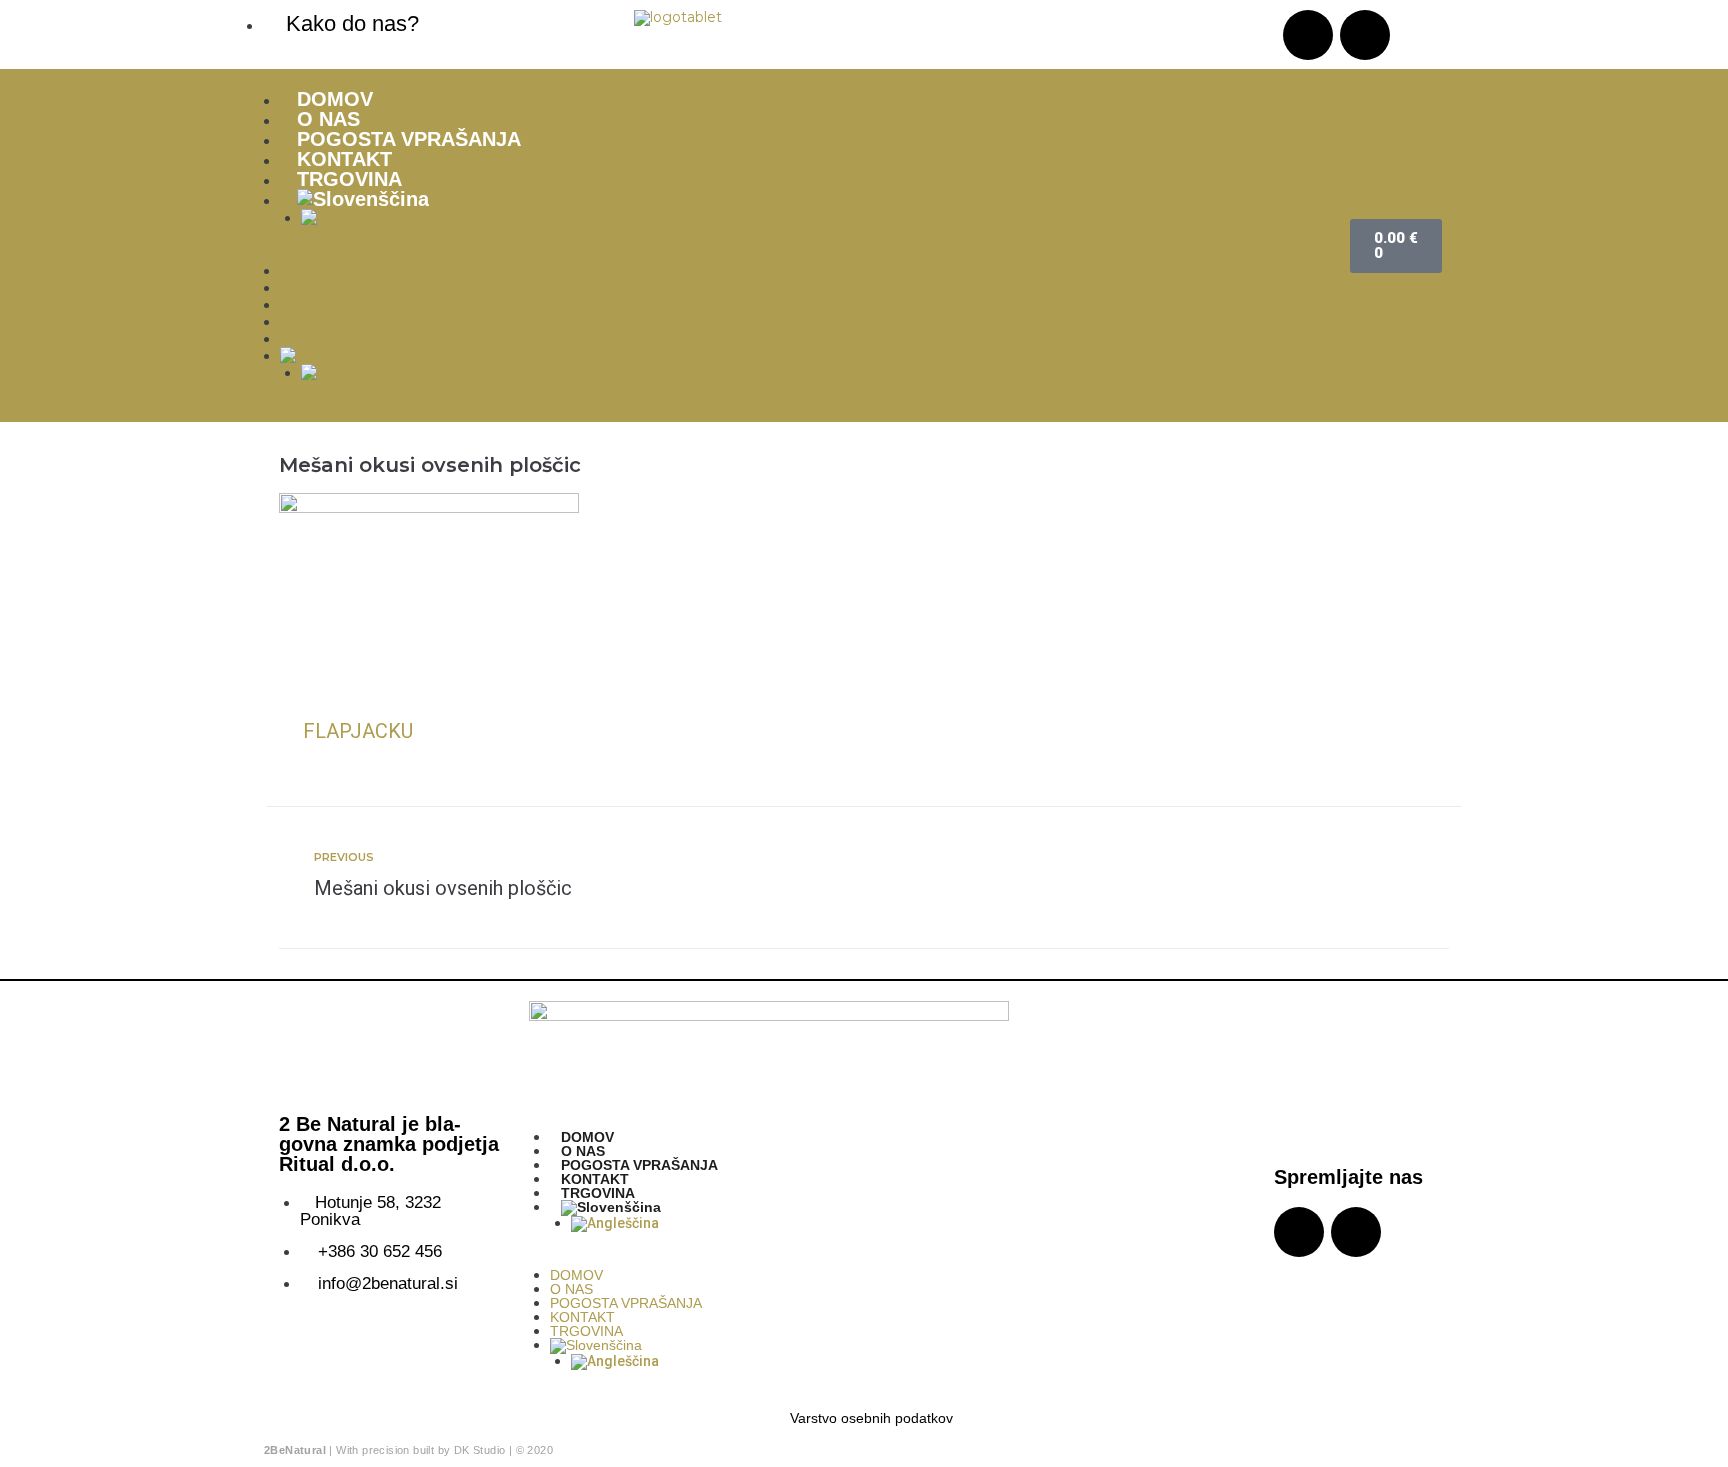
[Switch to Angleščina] (815, 217)
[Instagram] (1308, 35)
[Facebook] (1365, 35)
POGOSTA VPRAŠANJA (409, 139)
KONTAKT (344, 159)
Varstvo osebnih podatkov (871, 1418)
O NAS (328, 119)
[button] (794, 254)
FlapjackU (358, 731)
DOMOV (335, 99)
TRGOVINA (349, 179)
